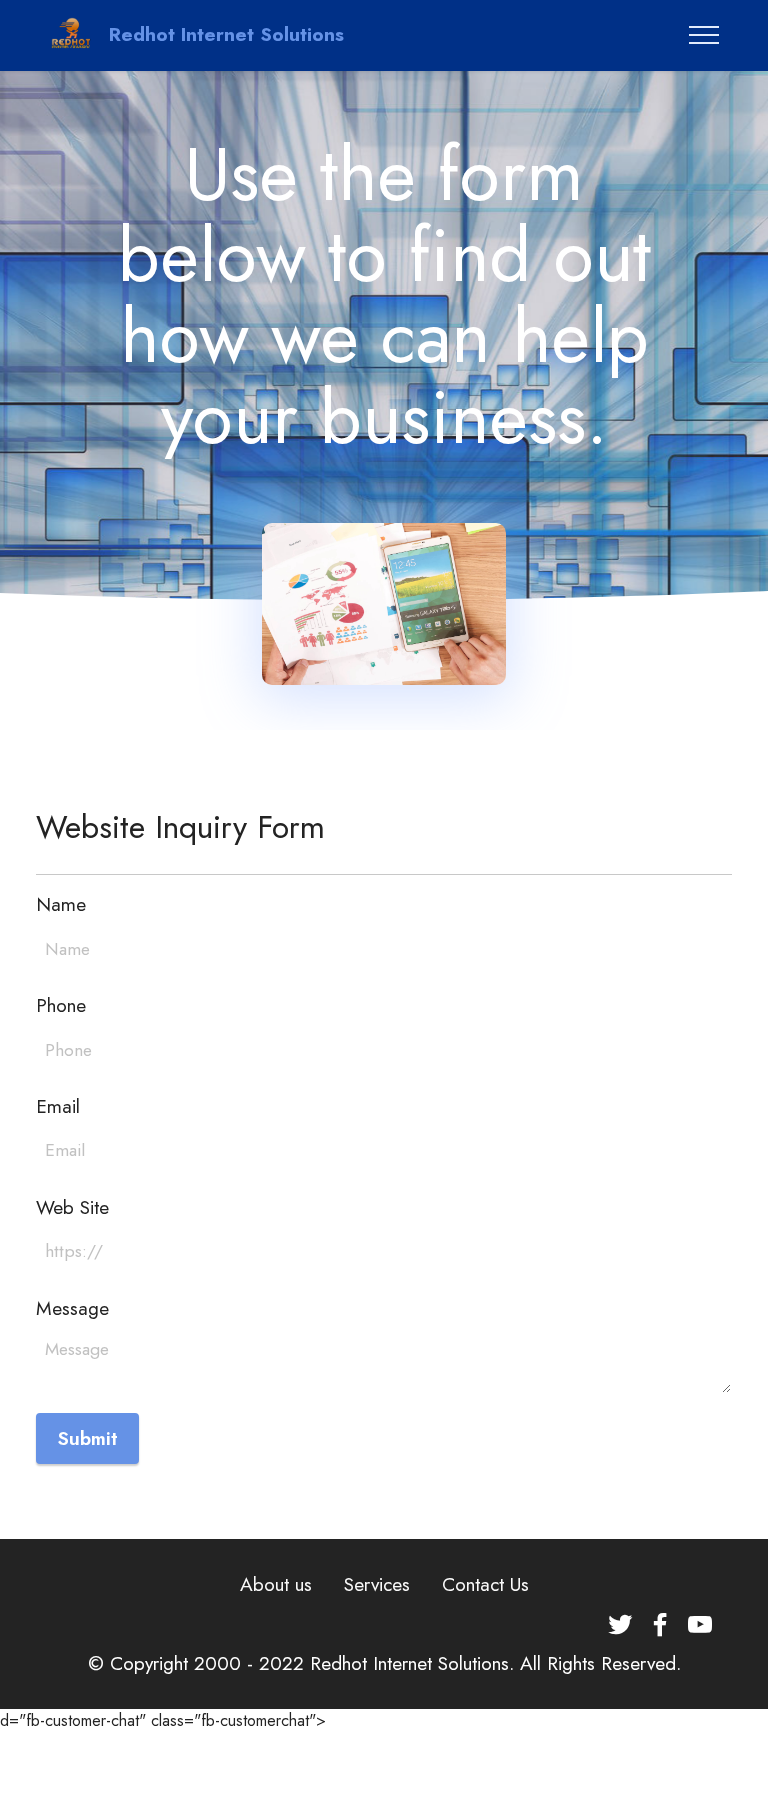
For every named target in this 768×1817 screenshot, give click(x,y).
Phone (61, 1005)
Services (377, 1584)
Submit (87, 1438)
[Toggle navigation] (704, 35)
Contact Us (485, 1584)
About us (276, 1584)
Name (61, 904)
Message (72, 1308)
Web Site (72, 1207)
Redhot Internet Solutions (226, 34)
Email (58, 1106)
